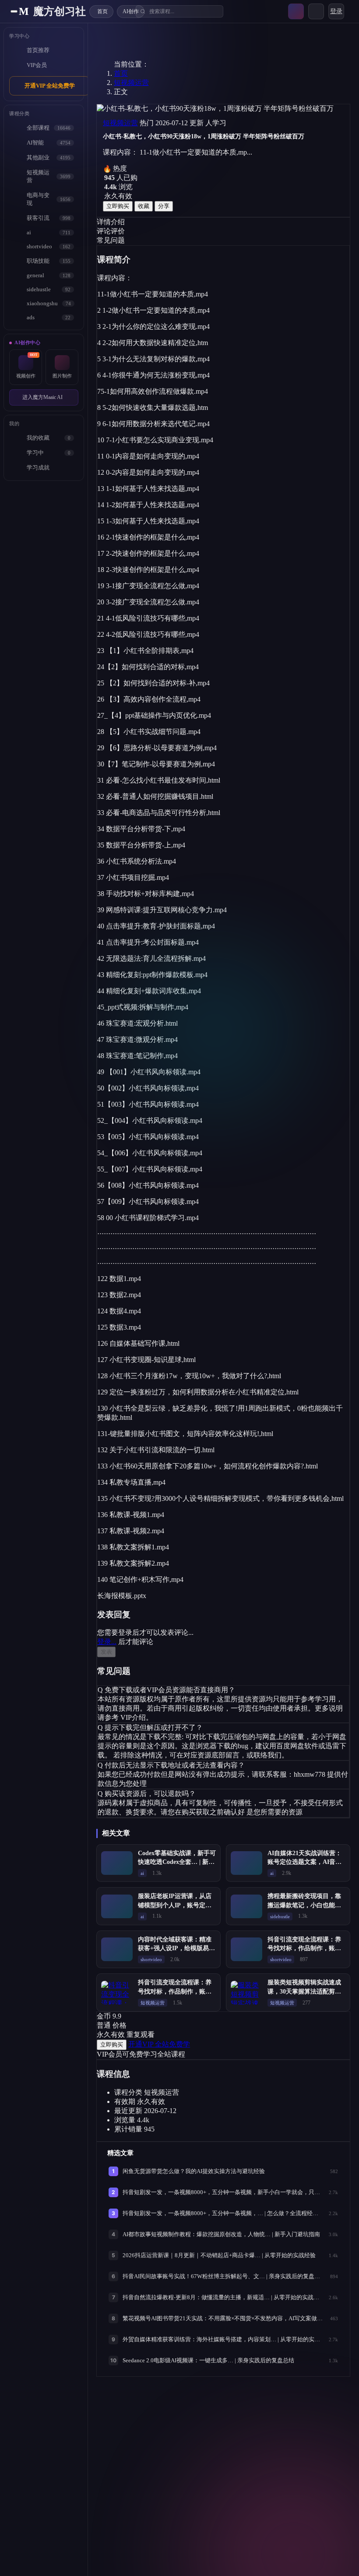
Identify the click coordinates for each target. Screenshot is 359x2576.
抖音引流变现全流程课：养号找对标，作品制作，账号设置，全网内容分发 (175, 1991)
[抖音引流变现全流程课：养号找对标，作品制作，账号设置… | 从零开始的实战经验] (246, 1949)
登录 (336, 11)
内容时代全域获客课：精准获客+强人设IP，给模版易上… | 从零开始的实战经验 (175, 1948)
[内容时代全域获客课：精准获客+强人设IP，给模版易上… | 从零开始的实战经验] (117, 1949)
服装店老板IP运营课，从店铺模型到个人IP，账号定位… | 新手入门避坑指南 (175, 1905)
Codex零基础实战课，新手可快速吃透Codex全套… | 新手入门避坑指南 (177, 1862)
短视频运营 (131, 83)
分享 (164, 206)
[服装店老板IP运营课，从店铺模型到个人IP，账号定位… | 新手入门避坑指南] (117, 1906)
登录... (107, 1642)
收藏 (144, 206)
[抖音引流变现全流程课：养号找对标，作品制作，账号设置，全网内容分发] (117, 1993)
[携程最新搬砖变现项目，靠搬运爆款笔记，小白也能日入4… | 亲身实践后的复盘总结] (246, 1906)
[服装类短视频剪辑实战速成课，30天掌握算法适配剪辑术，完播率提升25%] (246, 1993)
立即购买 (118, 206)
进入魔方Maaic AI (42, 397)
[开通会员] (296, 11)
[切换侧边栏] (14, 11)
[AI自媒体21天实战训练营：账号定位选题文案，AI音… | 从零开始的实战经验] (246, 1863)
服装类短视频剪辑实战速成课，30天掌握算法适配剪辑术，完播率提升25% (304, 1991)
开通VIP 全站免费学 (50, 86)
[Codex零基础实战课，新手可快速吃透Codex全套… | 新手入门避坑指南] (117, 1863)
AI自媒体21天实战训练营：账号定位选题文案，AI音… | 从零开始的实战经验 (306, 1862)
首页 (121, 73)
